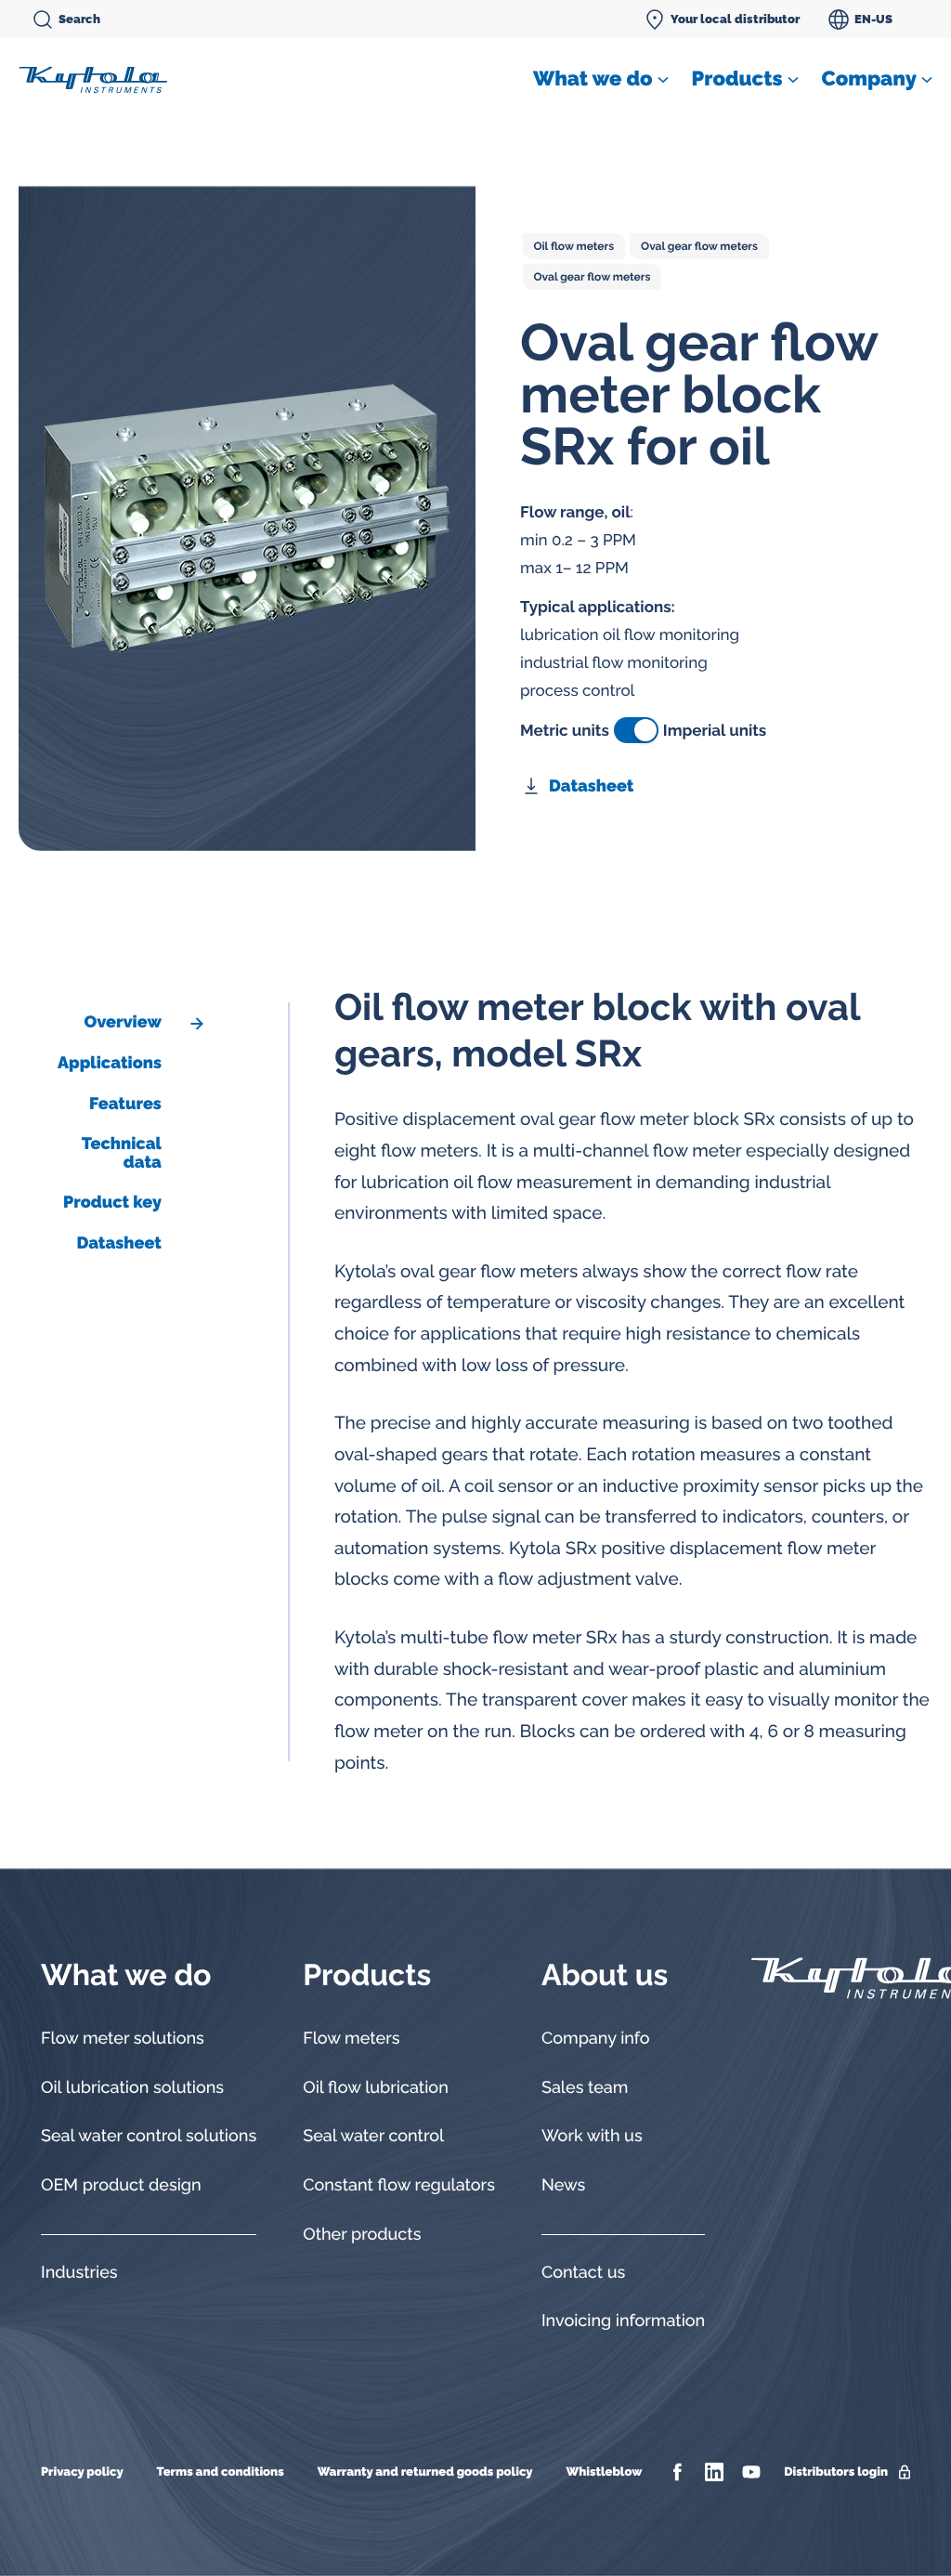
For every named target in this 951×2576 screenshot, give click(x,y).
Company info (596, 2039)
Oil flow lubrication (376, 2088)
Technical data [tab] (122, 1153)
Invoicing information (623, 2321)
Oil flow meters (574, 246)
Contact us (583, 2273)
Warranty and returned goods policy (425, 2472)
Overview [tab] (122, 1022)
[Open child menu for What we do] (663, 80)
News (563, 2185)
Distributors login (836, 2472)
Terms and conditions (221, 2472)
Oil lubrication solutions (132, 2088)
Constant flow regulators (399, 2185)
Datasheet (591, 786)
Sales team (585, 2088)
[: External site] (679, 2472)
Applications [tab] (110, 1063)
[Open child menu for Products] (793, 80)
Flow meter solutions (123, 2039)
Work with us (592, 2136)
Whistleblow (604, 2472)
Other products (362, 2235)
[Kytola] (93, 79)
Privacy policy (82, 2472)
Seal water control (373, 2136)
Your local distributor (735, 19)
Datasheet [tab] (118, 1243)
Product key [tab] (112, 1203)
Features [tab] (125, 1104)
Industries (79, 2273)
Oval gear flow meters (699, 246)
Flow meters (351, 2039)
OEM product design (121, 2185)
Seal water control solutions (149, 2136)
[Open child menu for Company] (927, 80)
